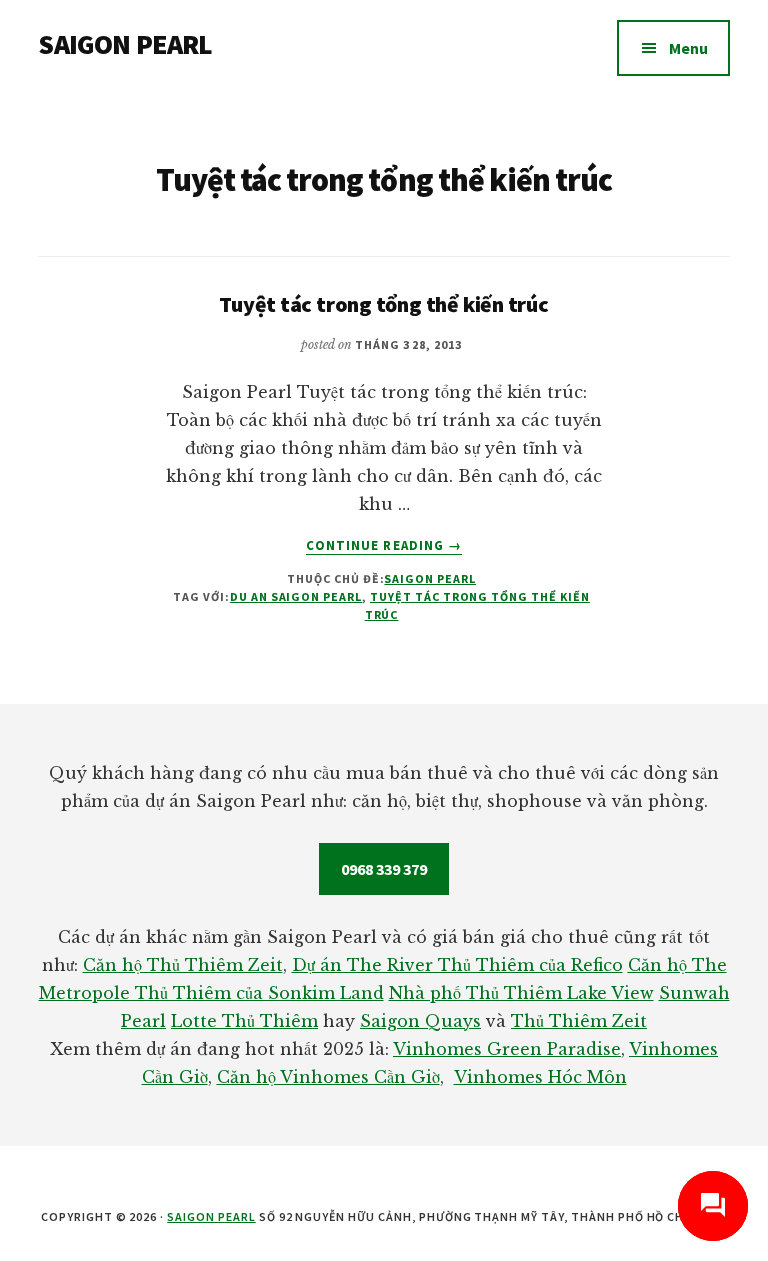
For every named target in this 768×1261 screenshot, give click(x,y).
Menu (688, 48)
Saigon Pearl (430, 578)
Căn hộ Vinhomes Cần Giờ (328, 1077)
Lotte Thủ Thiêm (244, 1021)
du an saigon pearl (296, 596)
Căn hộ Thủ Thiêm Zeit (183, 965)
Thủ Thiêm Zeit (579, 1021)
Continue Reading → (384, 546)
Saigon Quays (420, 1021)
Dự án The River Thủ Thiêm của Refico (457, 965)
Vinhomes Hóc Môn (540, 1077)
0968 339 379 (384, 869)
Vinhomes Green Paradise (507, 1049)
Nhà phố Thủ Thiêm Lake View (521, 993)
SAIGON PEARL (125, 44)
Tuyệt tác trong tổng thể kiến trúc (384, 304)
